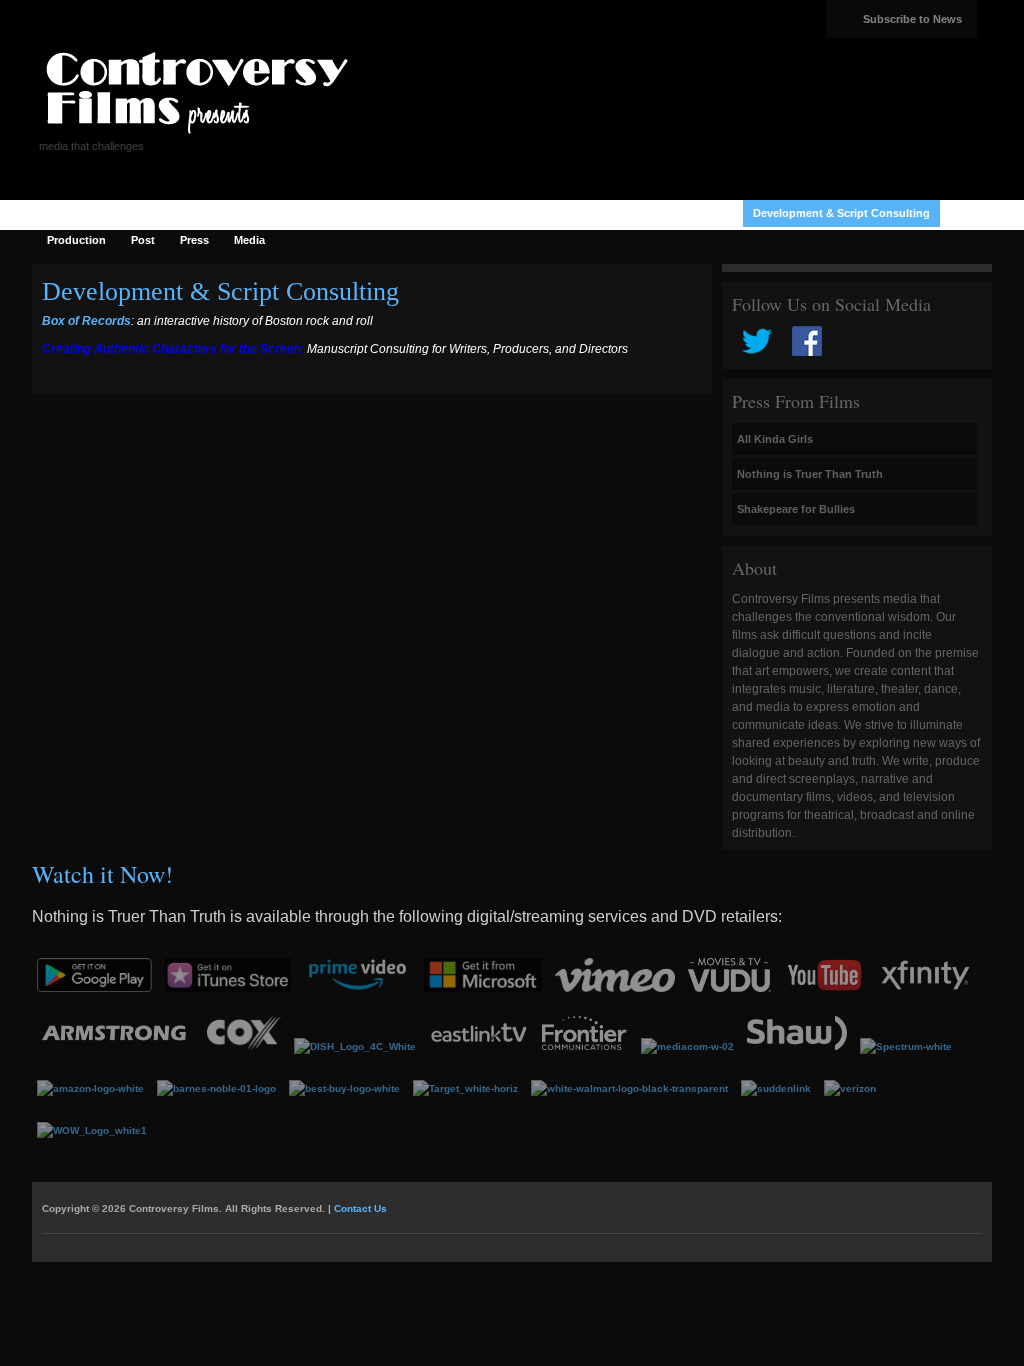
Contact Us (360, 1208)
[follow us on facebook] (807, 352)
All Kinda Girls (775, 439)
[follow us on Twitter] (757, 352)
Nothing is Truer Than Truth (810, 474)
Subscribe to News (912, 19)
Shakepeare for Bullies (796, 509)
